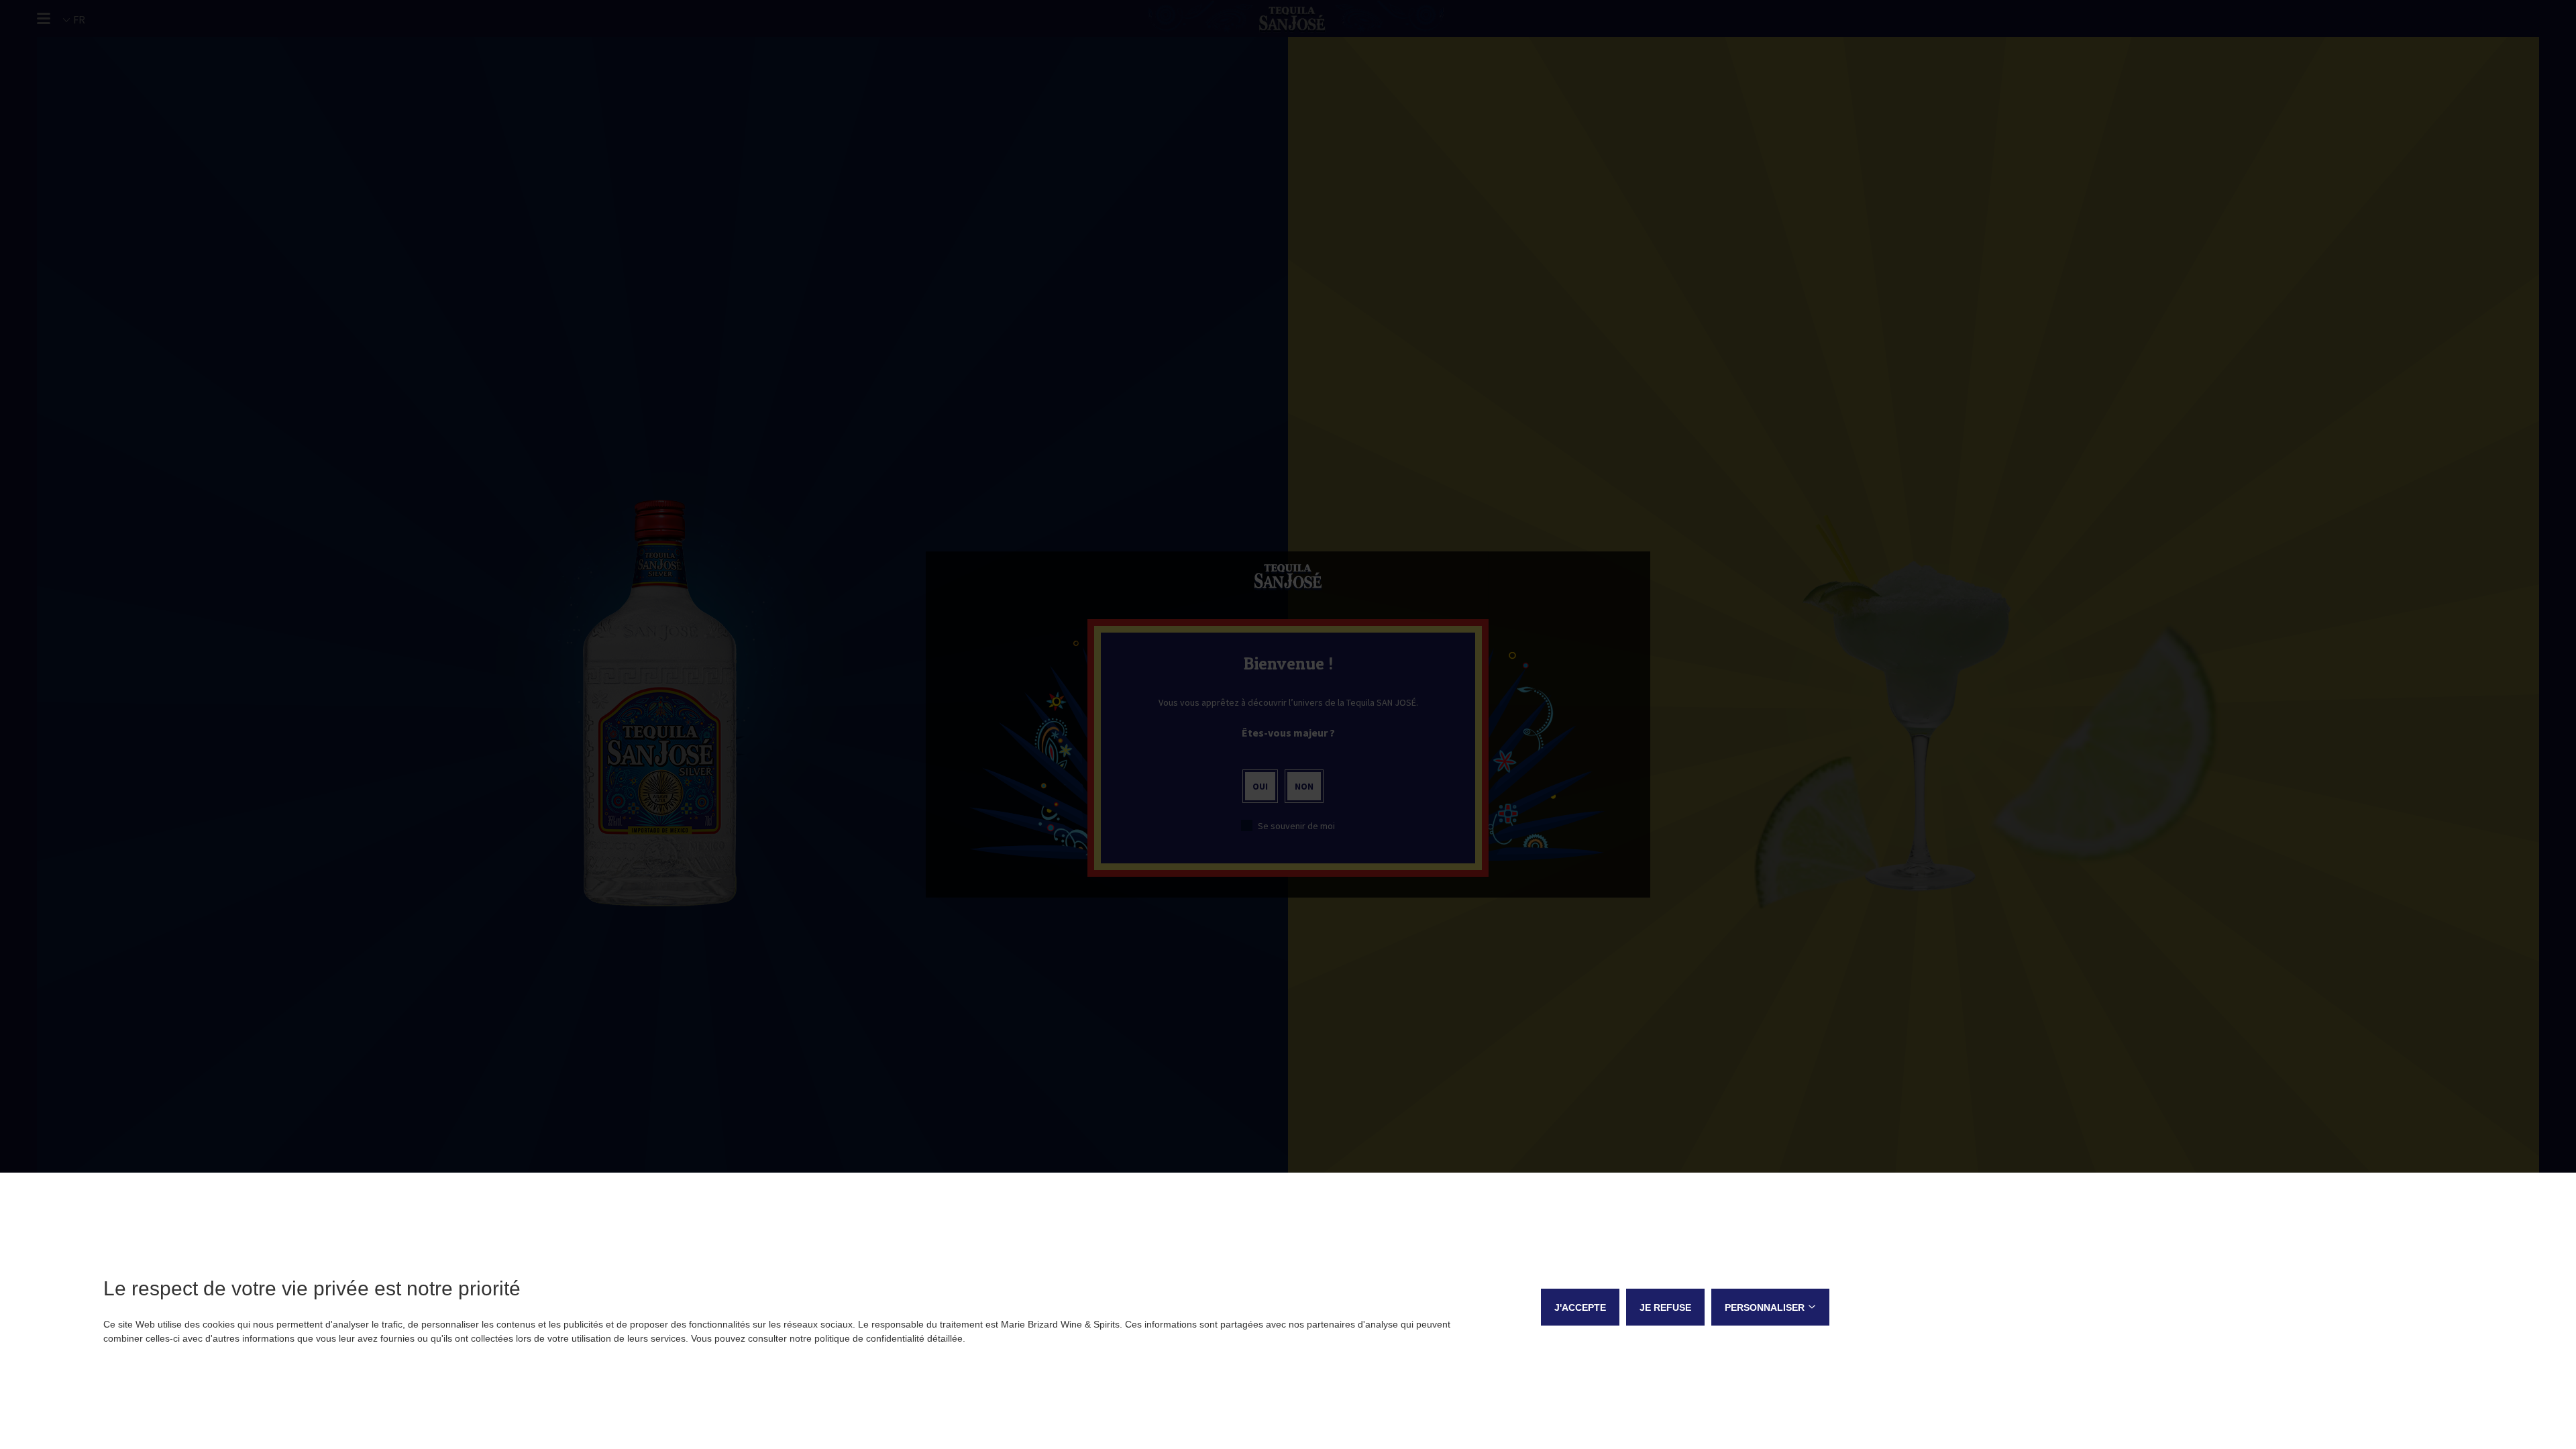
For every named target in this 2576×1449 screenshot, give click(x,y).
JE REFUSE (1665, 1307)
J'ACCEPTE (1580, 1307)
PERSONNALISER (1765, 1307)
